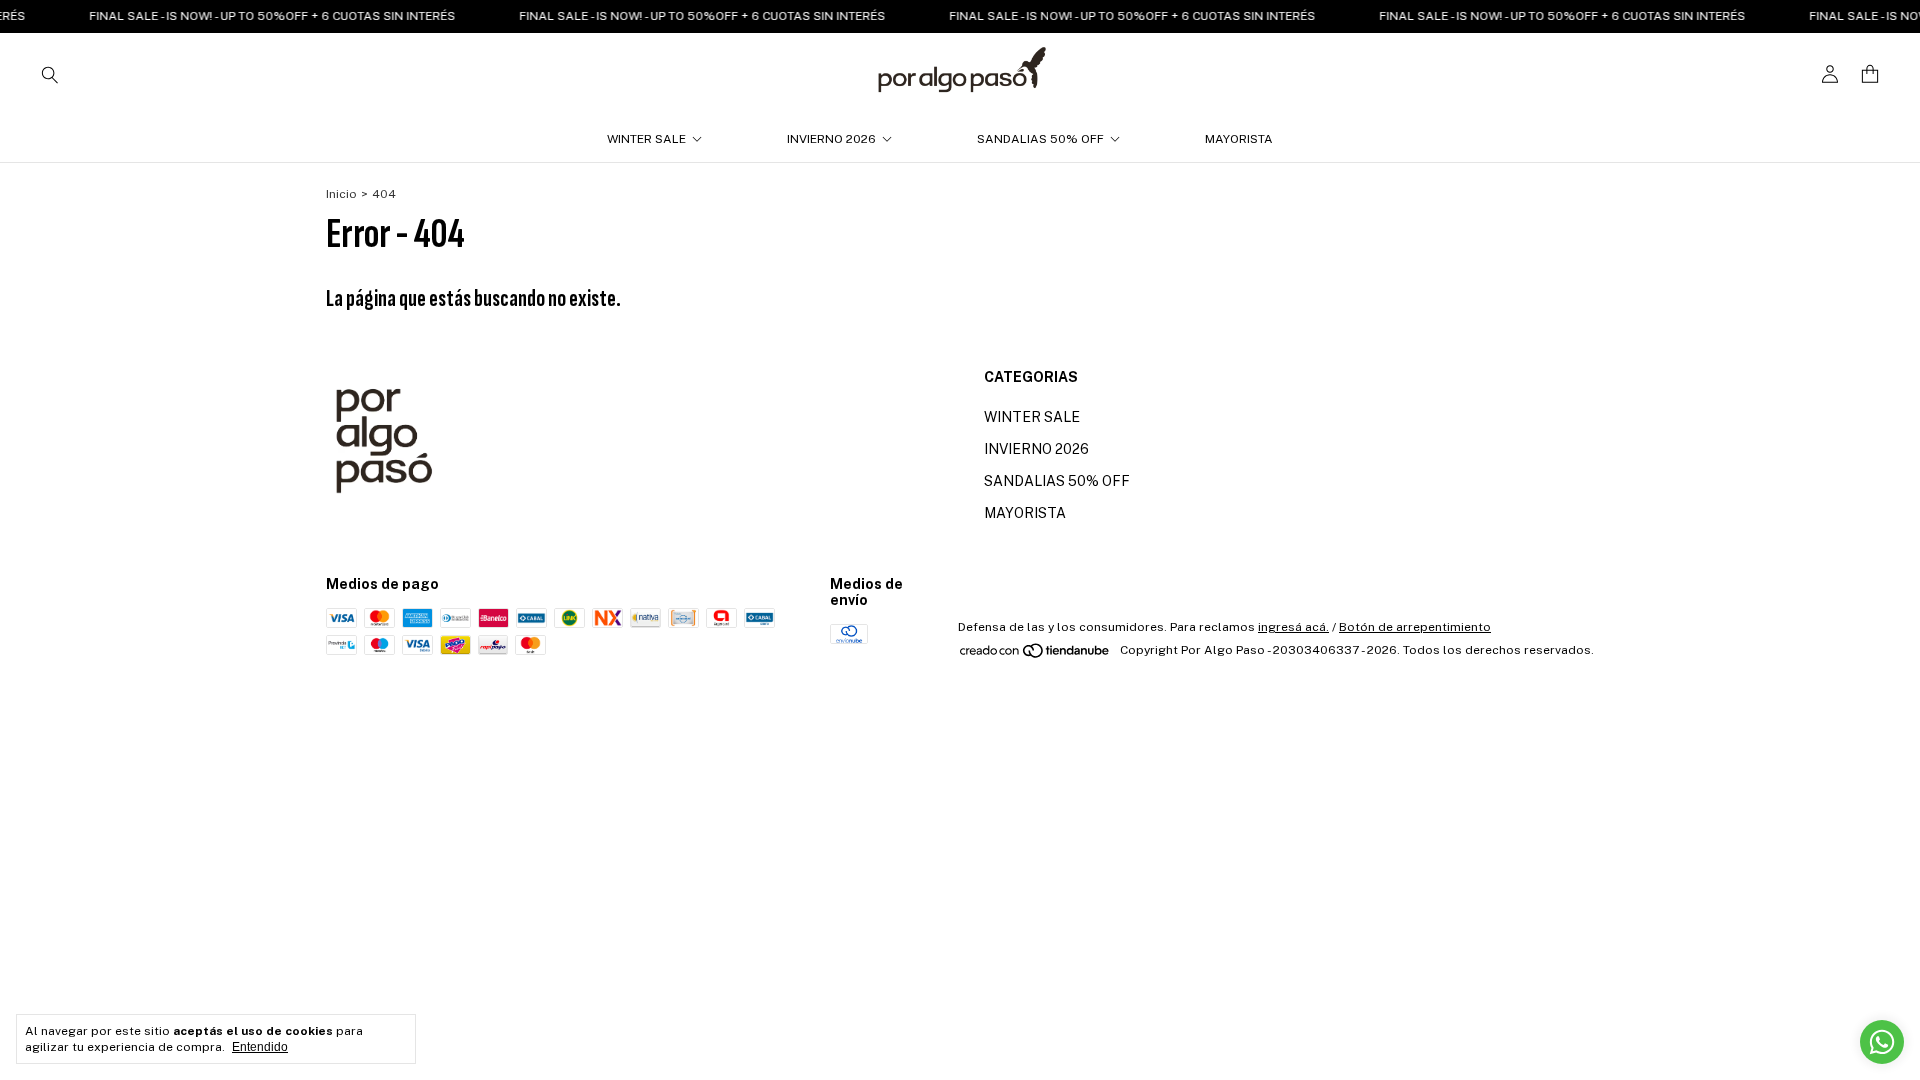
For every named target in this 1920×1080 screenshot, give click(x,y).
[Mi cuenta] (1830, 74)
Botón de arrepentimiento (1415, 627)
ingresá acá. (1293, 627)
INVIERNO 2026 (831, 139)
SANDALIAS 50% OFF (1040, 139)
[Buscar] (50, 74)
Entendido (260, 1047)
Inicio (341, 194)
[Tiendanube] (1035, 655)
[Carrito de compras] (1870, 74)
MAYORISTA (1239, 139)
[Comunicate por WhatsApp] (1882, 1042)
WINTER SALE (646, 139)
